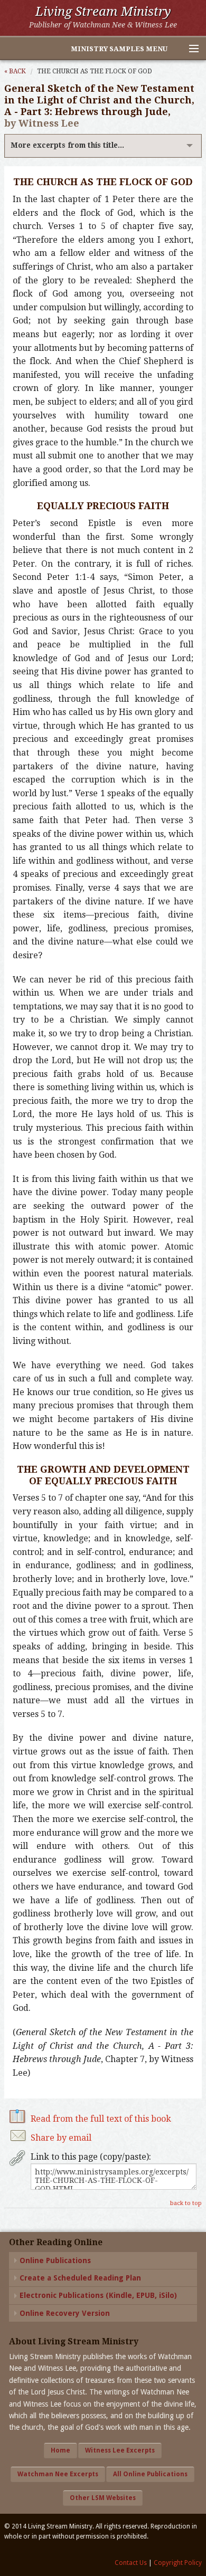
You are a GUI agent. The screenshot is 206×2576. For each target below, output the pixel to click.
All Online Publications (150, 2474)
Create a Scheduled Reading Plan (80, 2278)
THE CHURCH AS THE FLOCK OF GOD (95, 71)
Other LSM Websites (103, 2498)
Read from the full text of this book (101, 2119)
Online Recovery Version (65, 2313)
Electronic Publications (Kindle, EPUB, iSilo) (98, 2295)
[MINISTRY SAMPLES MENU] (189, 49)
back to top (186, 2203)
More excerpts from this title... (67, 145)
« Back (15, 71)
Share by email (61, 2138)
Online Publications (55, 2260)
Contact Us (131, 2563)
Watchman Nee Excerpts (58, 2474)
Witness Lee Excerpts (120, 2450)
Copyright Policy (178, 2563)
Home (60, 2450)
